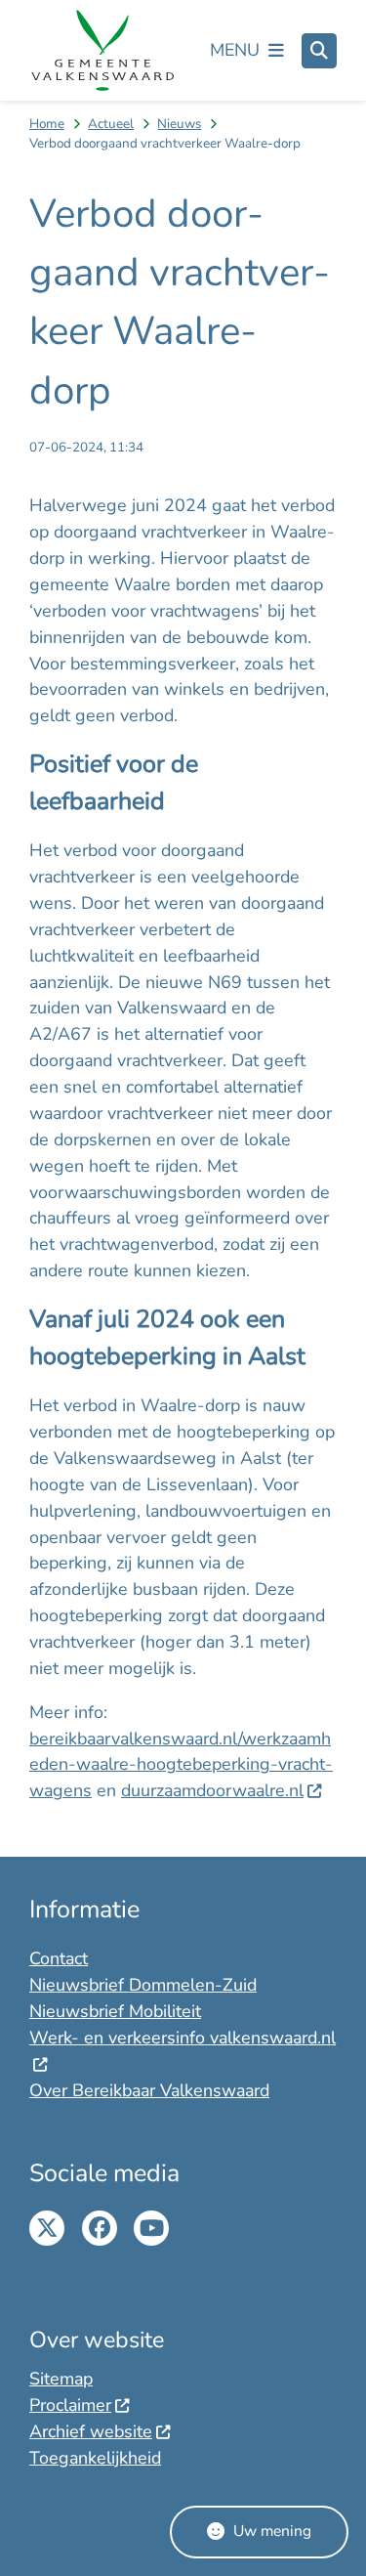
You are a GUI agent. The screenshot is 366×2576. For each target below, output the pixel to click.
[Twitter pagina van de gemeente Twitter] (47, 2228)
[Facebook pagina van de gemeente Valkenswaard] (100, 2228)
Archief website (91, 2431)
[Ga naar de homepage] (102, 51)
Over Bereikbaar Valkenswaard (149, 2090)
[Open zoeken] (319, 51)
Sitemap (61, 2379)
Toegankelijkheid (95, 2458)
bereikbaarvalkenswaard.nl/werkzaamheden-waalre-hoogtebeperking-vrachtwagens (181, 1765)
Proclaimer (70, 2405)
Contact (59, 1958)
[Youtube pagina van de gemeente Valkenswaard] (151, 2228)
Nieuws (179, 124)
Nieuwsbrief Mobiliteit (115, 2011)
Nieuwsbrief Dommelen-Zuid (143, 1985)
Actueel (111, 124)
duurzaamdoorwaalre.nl (212, 1790)
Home (47, 124)
